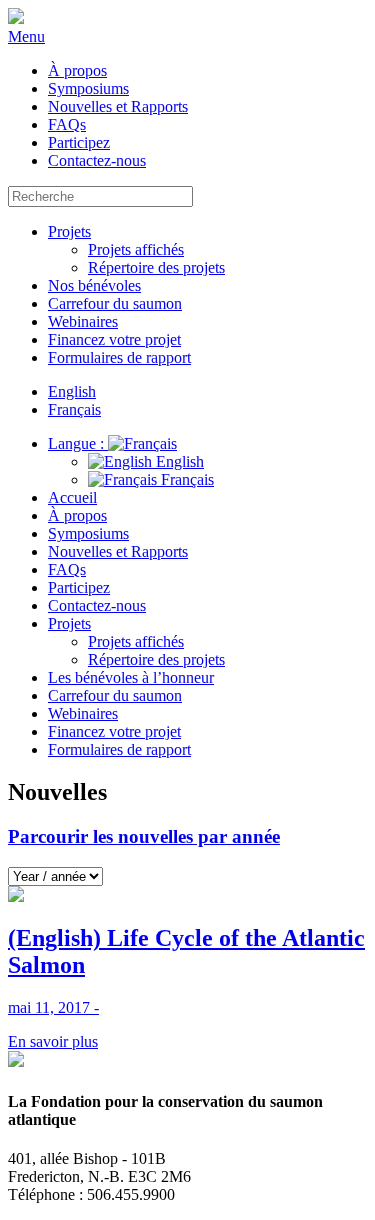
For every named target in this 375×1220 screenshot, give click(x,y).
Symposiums (88, 88)
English (178, 461)
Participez (79, 142)
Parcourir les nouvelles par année (144, 836)
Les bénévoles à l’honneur (131, 677)
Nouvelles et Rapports (118, 106)
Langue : (78, 443)
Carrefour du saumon (115, 303)
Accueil (72, 497)
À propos (77, 70)
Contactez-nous (97, 160)
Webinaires (83, 321)
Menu (26, 36)
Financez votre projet (114, 339)
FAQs (67, 124)
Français (185, 479)
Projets (69, 231)
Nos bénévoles (94, 285)
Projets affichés (136, 249)
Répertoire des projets (156, 267)
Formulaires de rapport (119, 357)
